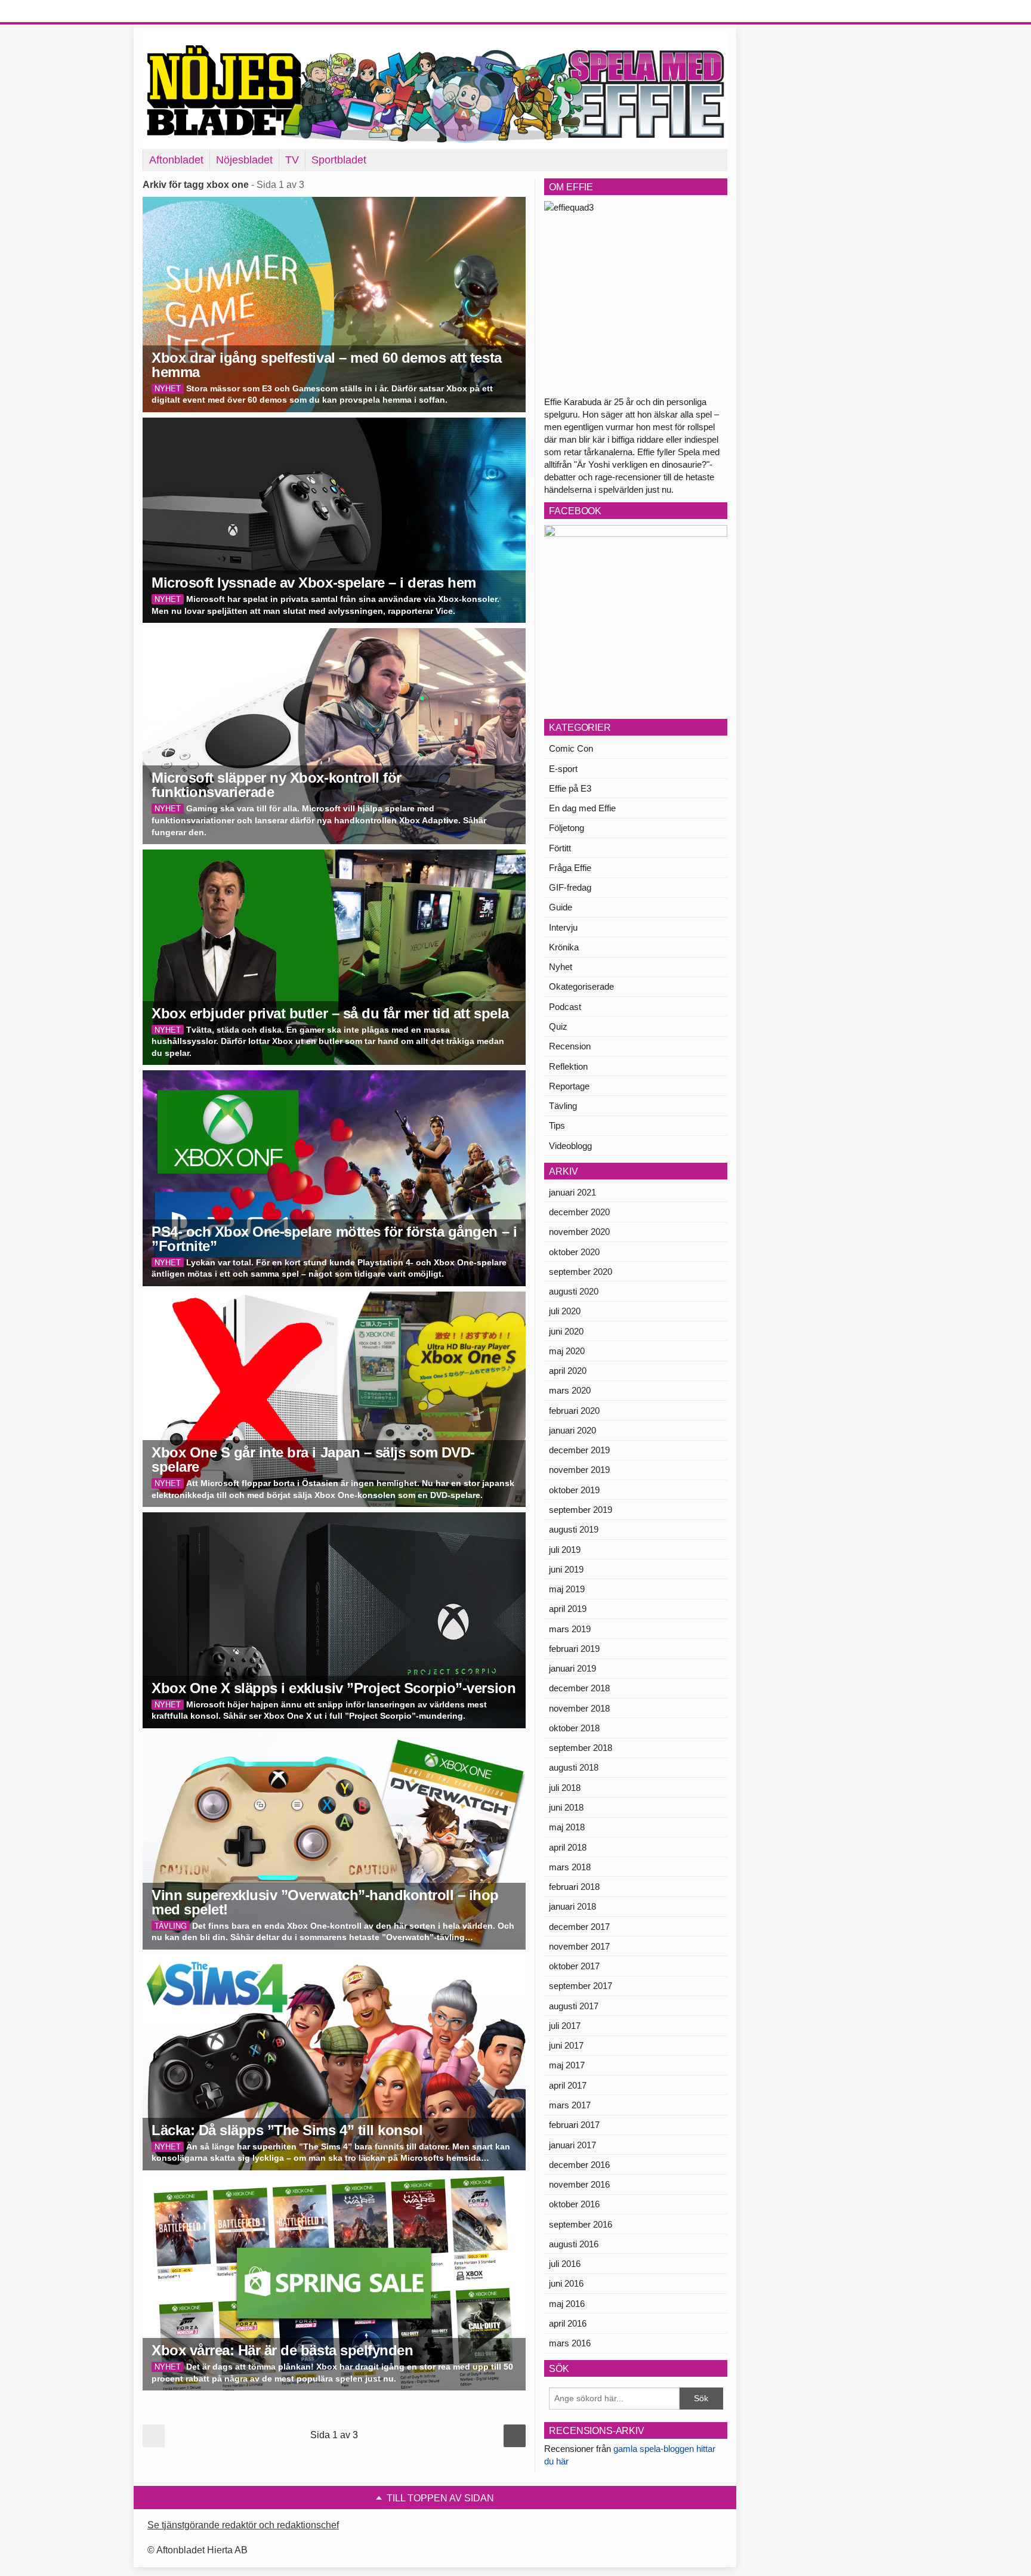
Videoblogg (570, 1146)
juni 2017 (566, 2045)
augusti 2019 (574, 1529)
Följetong (567, 828)
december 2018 (579, 1688)
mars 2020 (570, 1390)
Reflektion (568, 1066)
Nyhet (561, 967)
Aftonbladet (176, 160)
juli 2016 (565, 2264)
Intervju (563, 927)
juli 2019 (565, 1550)
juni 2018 (566, 1807)
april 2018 (568, 1847)
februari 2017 (574, 2125)
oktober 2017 (574, 1966)
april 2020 (568, 1371)
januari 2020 (572, 1430)
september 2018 (581, 1748)
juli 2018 (565, 1788)
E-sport (563, 769)
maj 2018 (567, 1827)
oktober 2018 (574, 1728)
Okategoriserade (581, 986)
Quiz (558, 1026)
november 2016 (579, 2184)
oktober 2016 (574, 2204)
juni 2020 (566, 1331)
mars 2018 (570, 1867)
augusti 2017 (574, 2006)
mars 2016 (570, 2343)
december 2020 (579, 1212)
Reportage (569, 1086)
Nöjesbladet (244, 160)
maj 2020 (567, 1351)
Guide (561, 907)
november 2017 (579, 1946)
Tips (557, 1125)
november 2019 (579, 1470)
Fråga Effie (570, 868)
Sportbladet (339, 160)
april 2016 (568, 2323)
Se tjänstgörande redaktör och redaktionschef (243, 2525)
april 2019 (568, 1609)
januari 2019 (572, 1668)
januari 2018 (572, 1906)
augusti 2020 (574, 1291)
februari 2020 (574, 1411)
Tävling (563, 1106)
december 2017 (579, 1927)
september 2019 (581, 1510)
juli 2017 (565, 2026)
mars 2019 (570, 1629)
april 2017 (568, 2085)
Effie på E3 (570, 788)
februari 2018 (574, 1887)
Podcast (565, 1007)
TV (292, 160)
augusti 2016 (574, 2244)
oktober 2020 (574, 1252)
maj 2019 (567, 1589)
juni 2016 (566, 2283)
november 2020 (579, 1232)
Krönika (564, 947)
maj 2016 (567, 2304)
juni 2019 (566, 1569)
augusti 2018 (574, 1767)
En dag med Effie (582, 808)
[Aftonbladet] (187, 12)
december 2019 (579, 1450)
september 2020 (581, 1272)
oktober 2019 (574, 1490)
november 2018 (579, 1708)
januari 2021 (572, 1192)
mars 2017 (570, 2105)
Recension (570, 1046)
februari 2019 (574, 1649)
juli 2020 (565, 1311)
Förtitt (560, 848)
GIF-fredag (570, 887)
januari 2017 (572, 2145)
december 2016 (579, 2165)
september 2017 (581, 1986)
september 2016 (581, 2224)
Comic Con (571, 748)
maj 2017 (567, 2065)
